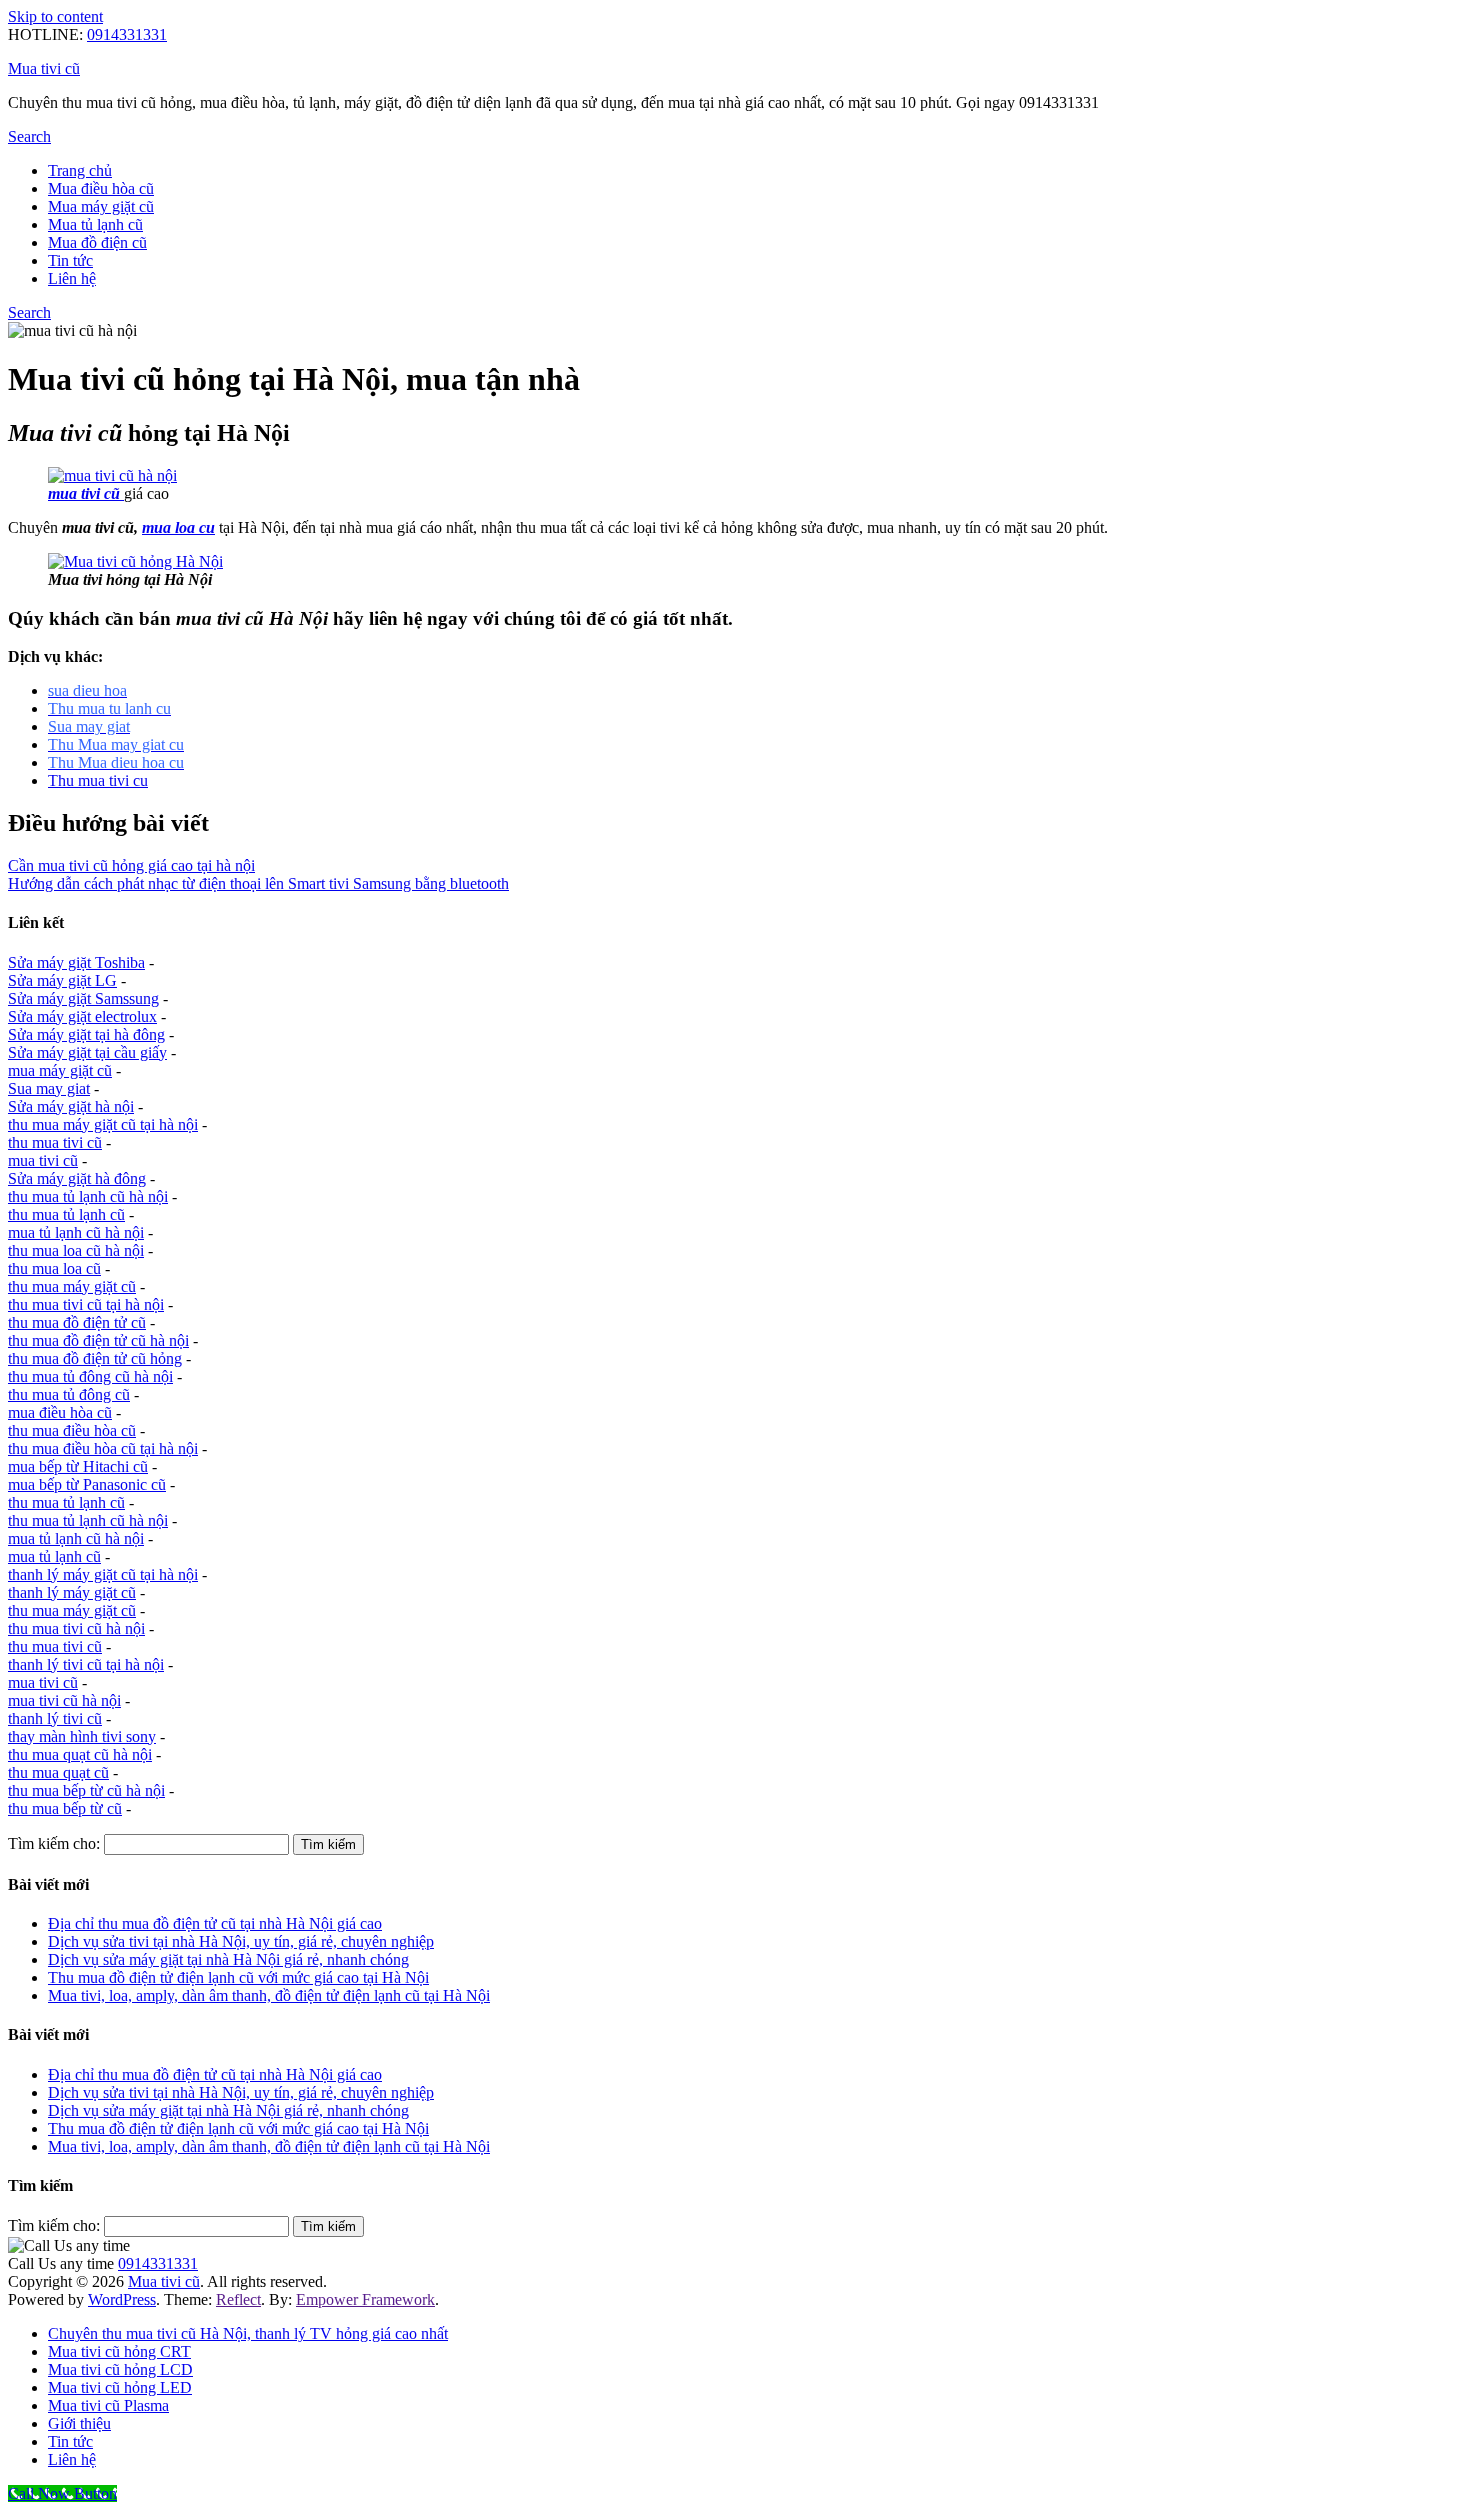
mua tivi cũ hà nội (64, 1700)
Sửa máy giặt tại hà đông (86, 1034)
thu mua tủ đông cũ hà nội (90, 1376)
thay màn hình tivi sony (82, 1736)
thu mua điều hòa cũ (72, 1430)
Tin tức (70, 260)
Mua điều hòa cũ (101, 188)
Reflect (238, 2299)
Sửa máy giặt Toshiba (76, 962)
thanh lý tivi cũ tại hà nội (86, 1664)
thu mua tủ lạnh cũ (66, 1214)
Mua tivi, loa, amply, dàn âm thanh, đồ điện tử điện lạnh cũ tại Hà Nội (269, 1995)
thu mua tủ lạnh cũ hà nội (88, 1196)
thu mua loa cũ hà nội (76, 1250)
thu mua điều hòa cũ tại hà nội (103, 1448)
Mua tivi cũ (44, 68)
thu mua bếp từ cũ (65, 1808)
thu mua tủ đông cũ (69, 1394)
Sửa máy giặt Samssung (83, 998)
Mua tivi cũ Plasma (108, 2405)
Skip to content (55, 16)
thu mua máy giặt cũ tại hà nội (103, 1124)
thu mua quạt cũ (58, 1772)
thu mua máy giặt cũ (72, 1286)
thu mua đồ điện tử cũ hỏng (95, 1358)
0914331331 (127, 34)
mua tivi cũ (43, 1160)
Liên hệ (72, 278)
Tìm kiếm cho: (54, 1843)
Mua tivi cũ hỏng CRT (119, 2351)
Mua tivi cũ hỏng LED (120, 2387)
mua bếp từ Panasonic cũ (87, 1484)
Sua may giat (49, 1088)
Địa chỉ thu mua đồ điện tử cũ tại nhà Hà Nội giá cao (215, 1923)
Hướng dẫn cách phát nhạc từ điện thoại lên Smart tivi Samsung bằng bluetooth (258, 883)
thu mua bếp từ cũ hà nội (86, 1790)
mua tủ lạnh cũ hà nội (76, 1232)
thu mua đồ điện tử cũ (77, 1322)
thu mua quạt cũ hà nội (80, 1754)
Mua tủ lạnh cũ (95, 224)
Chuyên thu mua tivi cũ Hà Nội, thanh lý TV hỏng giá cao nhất (248, 2333)
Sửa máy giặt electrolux (82, 1016)
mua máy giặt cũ (60, 1070)
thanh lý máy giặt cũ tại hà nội (103, 1574)
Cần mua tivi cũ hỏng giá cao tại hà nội (131, 865)
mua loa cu (178, 527)
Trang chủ (80, 170)
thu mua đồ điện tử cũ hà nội (98, 1340)
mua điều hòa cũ (60, 1412)
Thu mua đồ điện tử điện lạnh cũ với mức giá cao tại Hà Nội (238, 1977)
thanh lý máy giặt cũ (72, 1592)
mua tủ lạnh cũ (54, 1556)
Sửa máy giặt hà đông (77, 1178)
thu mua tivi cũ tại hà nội (86, 1304)
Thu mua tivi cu (98, 780)
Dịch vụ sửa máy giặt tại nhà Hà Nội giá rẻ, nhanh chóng (228, 1959)
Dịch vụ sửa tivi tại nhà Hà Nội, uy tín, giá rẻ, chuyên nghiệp (241, 1941)
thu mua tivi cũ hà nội (76, 1628)
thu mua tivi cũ (55, 1142)
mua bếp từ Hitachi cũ (78, 1466)
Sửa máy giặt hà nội (71, 1106)
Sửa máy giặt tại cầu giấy (87, 1052)
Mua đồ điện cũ (97, 242)
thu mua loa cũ (54, 1268)
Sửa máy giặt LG (62, 980)
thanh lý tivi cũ (55, 1718)
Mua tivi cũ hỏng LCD (120, 2369)
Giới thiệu (79, 2423)
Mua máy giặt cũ (101, 206)
